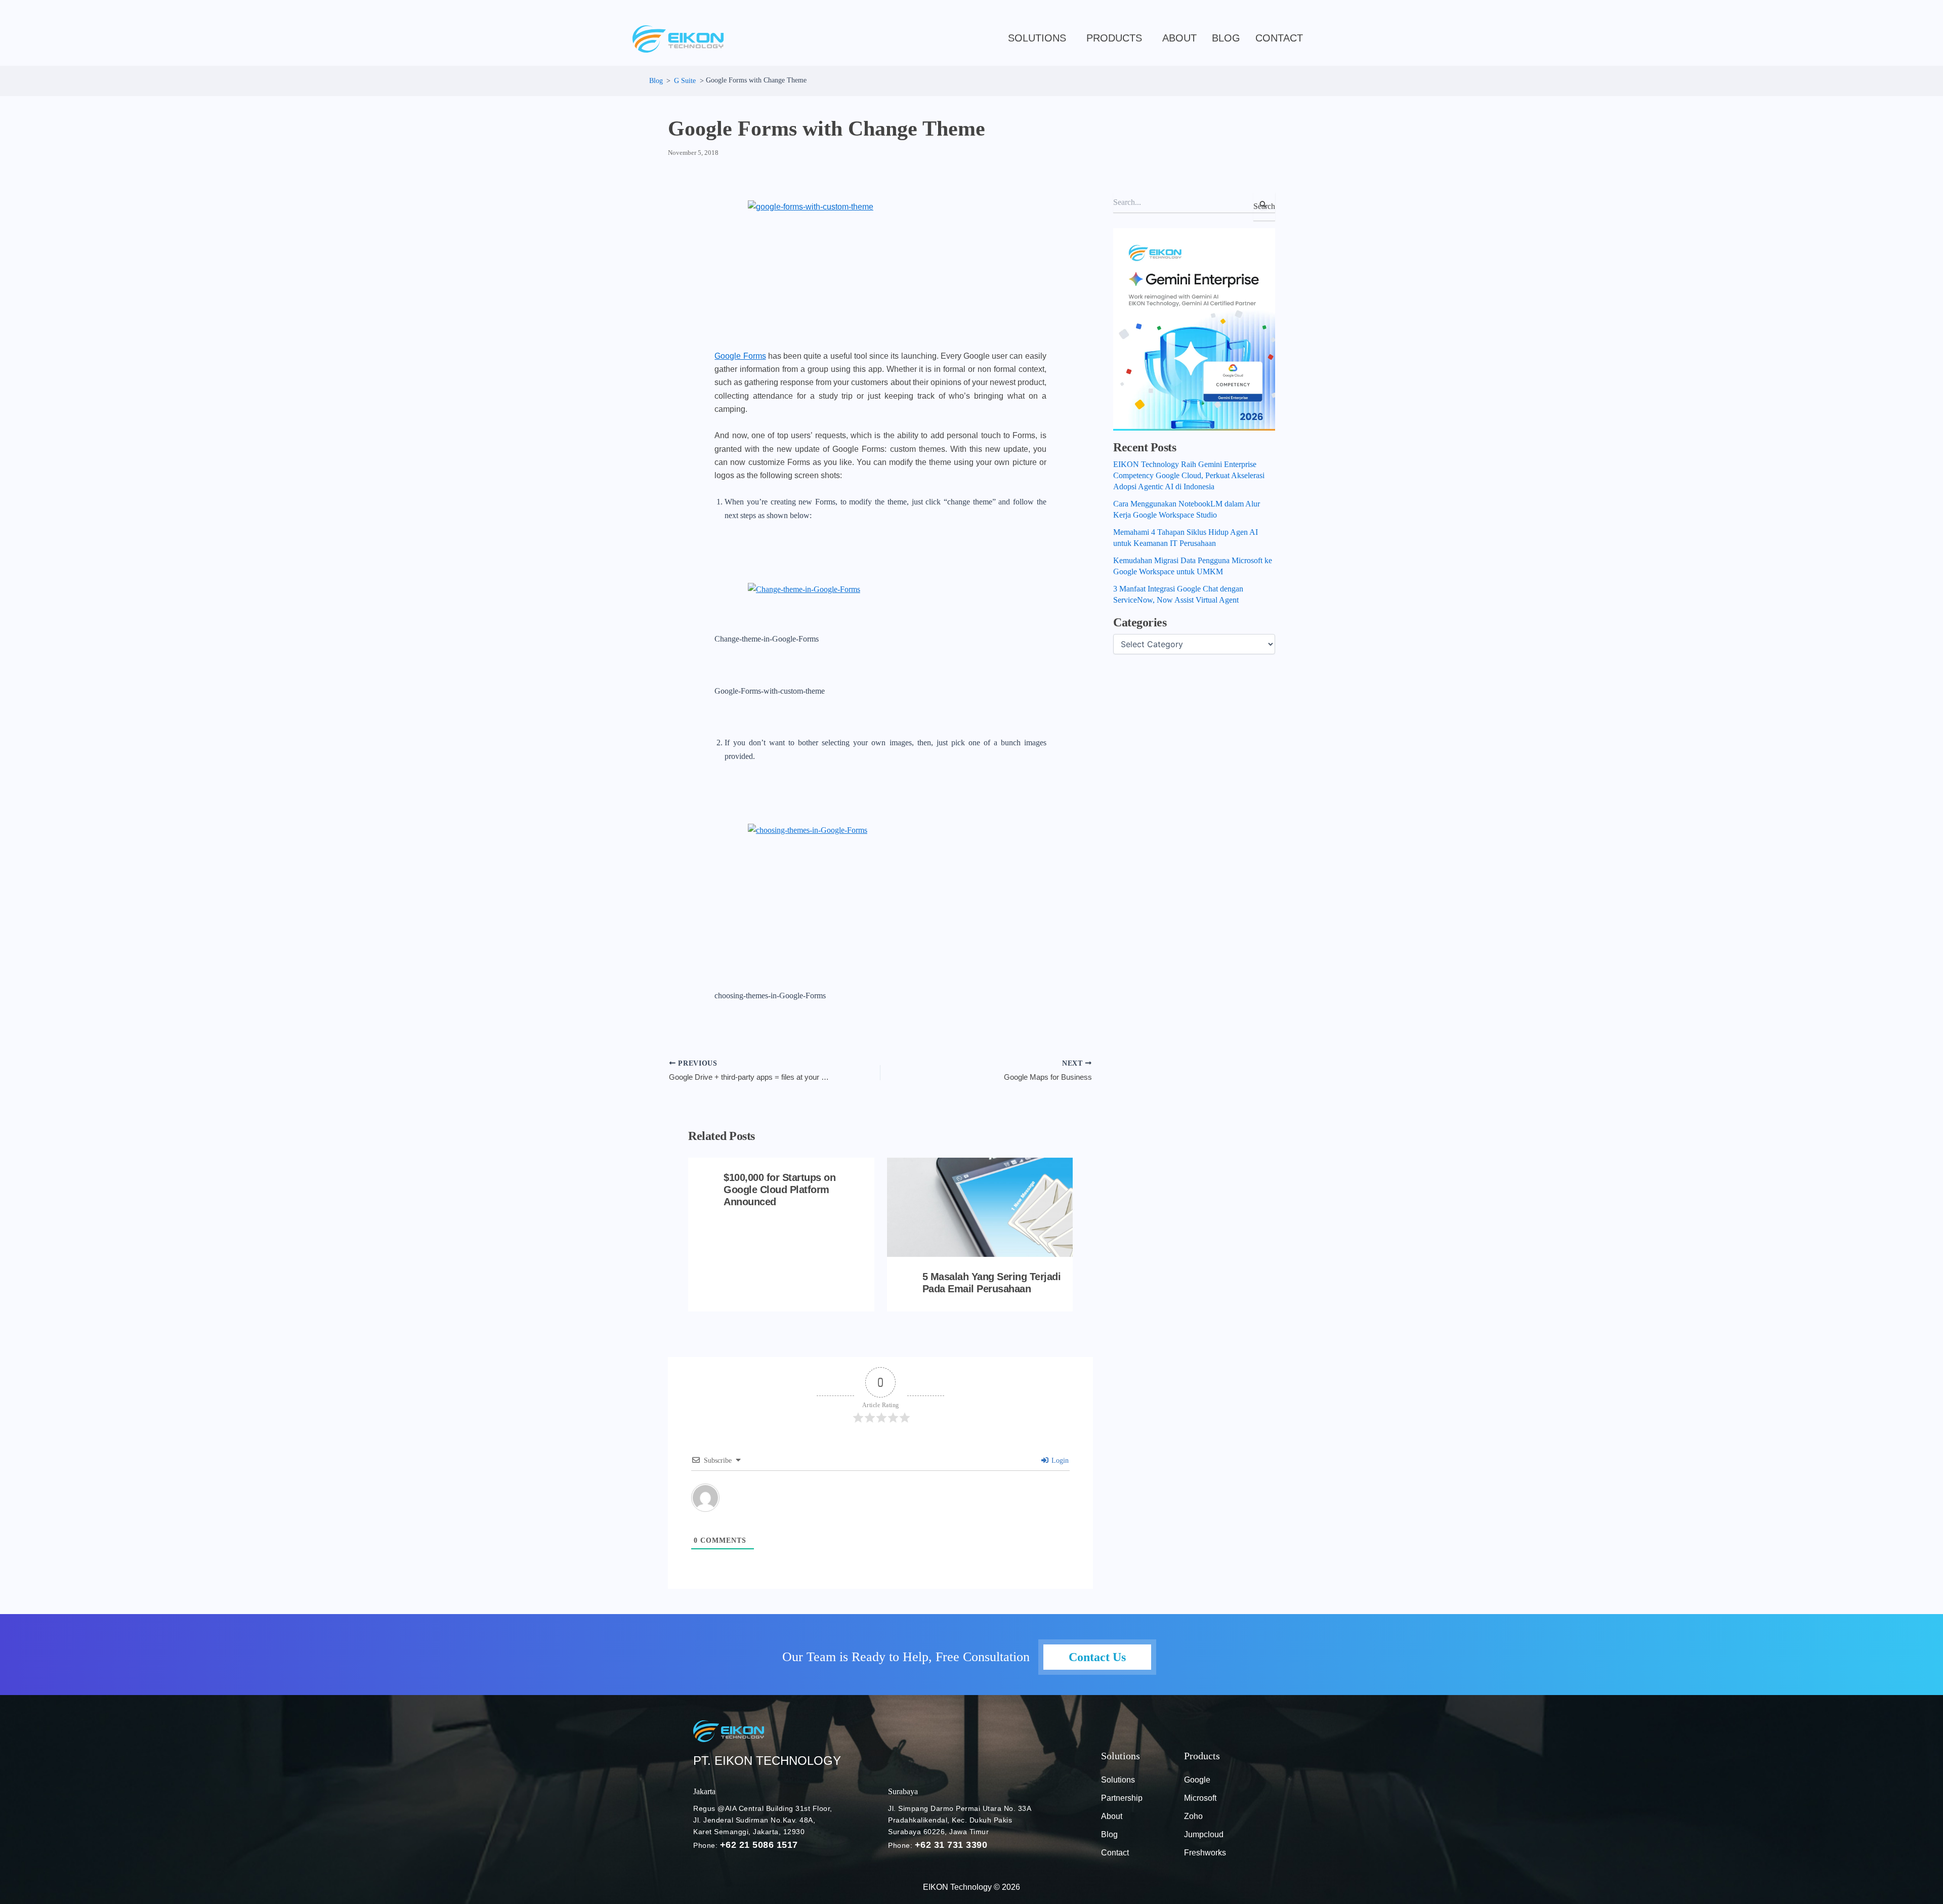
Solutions (1037, 38)
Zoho (1193, 1816)
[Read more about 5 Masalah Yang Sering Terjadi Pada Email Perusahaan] (980, 1207)
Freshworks (1205, 1853)
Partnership (1122, 1798)
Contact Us (1097, 1657)
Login (1059, 1461)
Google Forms (740, 356)
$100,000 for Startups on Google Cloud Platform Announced (779, 1190)
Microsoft (1200, 1798)
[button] (1040, 38)
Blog (1109, 1834)
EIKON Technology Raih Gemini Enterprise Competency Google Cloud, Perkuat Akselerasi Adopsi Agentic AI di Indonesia (1189, 475)
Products (1114, 38)
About (1179, 38)
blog (1226, 38)
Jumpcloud (1204, 1834)
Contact (1279, 38)
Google (1197, 1780)
